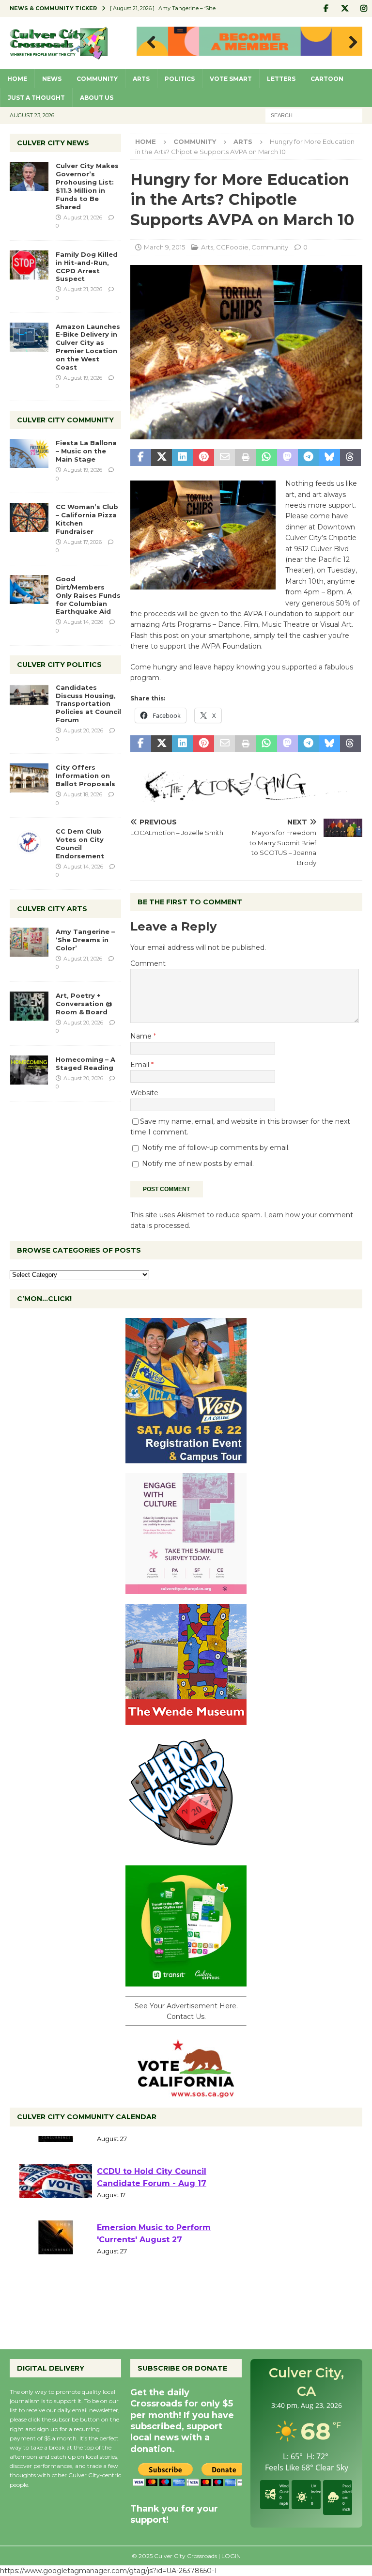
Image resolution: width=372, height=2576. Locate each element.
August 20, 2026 (83, 730)
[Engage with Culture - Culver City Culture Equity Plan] (186, 1588)
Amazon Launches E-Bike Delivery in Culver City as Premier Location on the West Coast (88, 347)
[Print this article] (245, 458)
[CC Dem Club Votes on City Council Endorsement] (29, 842)
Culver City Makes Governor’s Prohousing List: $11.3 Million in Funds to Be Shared (87, 186)
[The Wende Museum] (186, 1719)
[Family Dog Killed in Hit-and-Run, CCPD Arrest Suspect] (29, 265)
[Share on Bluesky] (329, 458)
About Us (97, 98)
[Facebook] (326, 8)
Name (142, 1036)
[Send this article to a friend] (225, 458)
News (52, 79)
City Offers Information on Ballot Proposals (85, 776)
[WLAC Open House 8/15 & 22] (186, 1458)
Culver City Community (65, 420)
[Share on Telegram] (308, 458)
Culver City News (53, 143)
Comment (148, 963)
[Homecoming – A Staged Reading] (29, 1070)
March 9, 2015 (164, 247)
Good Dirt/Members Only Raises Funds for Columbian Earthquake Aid (88, 595)
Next (350, 43)
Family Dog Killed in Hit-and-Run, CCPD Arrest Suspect (87, 267)
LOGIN (231, 2556)
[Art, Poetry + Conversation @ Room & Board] (29, 1006)
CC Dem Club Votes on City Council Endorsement (80, 844)
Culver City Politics (59, 665)
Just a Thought (36, 98)
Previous (149, 43)
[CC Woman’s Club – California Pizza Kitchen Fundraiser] (29, 517)
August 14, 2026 (83, 622)
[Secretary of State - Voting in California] (186, 2093)
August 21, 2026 (83, 217)
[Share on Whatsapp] (267, 458)
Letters (281, 79)
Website (144, 1093)
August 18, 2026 (83, 794)
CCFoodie (232, 247)
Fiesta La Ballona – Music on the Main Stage (86, 451)
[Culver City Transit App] (186, 1981)
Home (17, 79)
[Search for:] (314, 115)
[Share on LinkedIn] (182, 458)
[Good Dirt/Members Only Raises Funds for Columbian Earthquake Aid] (29, 590)
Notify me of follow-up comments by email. (216, 1148)
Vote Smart (231, 79)
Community (97, 79)
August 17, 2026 (83, 542)
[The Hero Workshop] (186, 1850)
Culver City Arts (52, 909)
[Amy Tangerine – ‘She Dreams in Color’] (29, 942)
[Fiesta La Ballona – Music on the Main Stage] (29, 453)
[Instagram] (364, 8)
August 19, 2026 (83, 378)
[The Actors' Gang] (246, 796)
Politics (180, 79)
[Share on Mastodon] (287, 458)
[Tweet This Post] (162, 458)
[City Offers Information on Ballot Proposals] (29, 778)
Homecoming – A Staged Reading (85, 1063)
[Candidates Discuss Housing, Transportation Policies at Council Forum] (29, 698)
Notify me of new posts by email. (198, 1164)
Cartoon (327, 79)
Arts (141, 79)
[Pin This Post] (204, 458)
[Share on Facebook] (141, 458)
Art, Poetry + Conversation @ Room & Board (84, 1004)
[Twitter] (345, 8)
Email (141, 1065)
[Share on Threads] (350, 458)
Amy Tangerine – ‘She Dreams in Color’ (85, 940)
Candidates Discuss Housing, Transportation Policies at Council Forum (88, 704)
